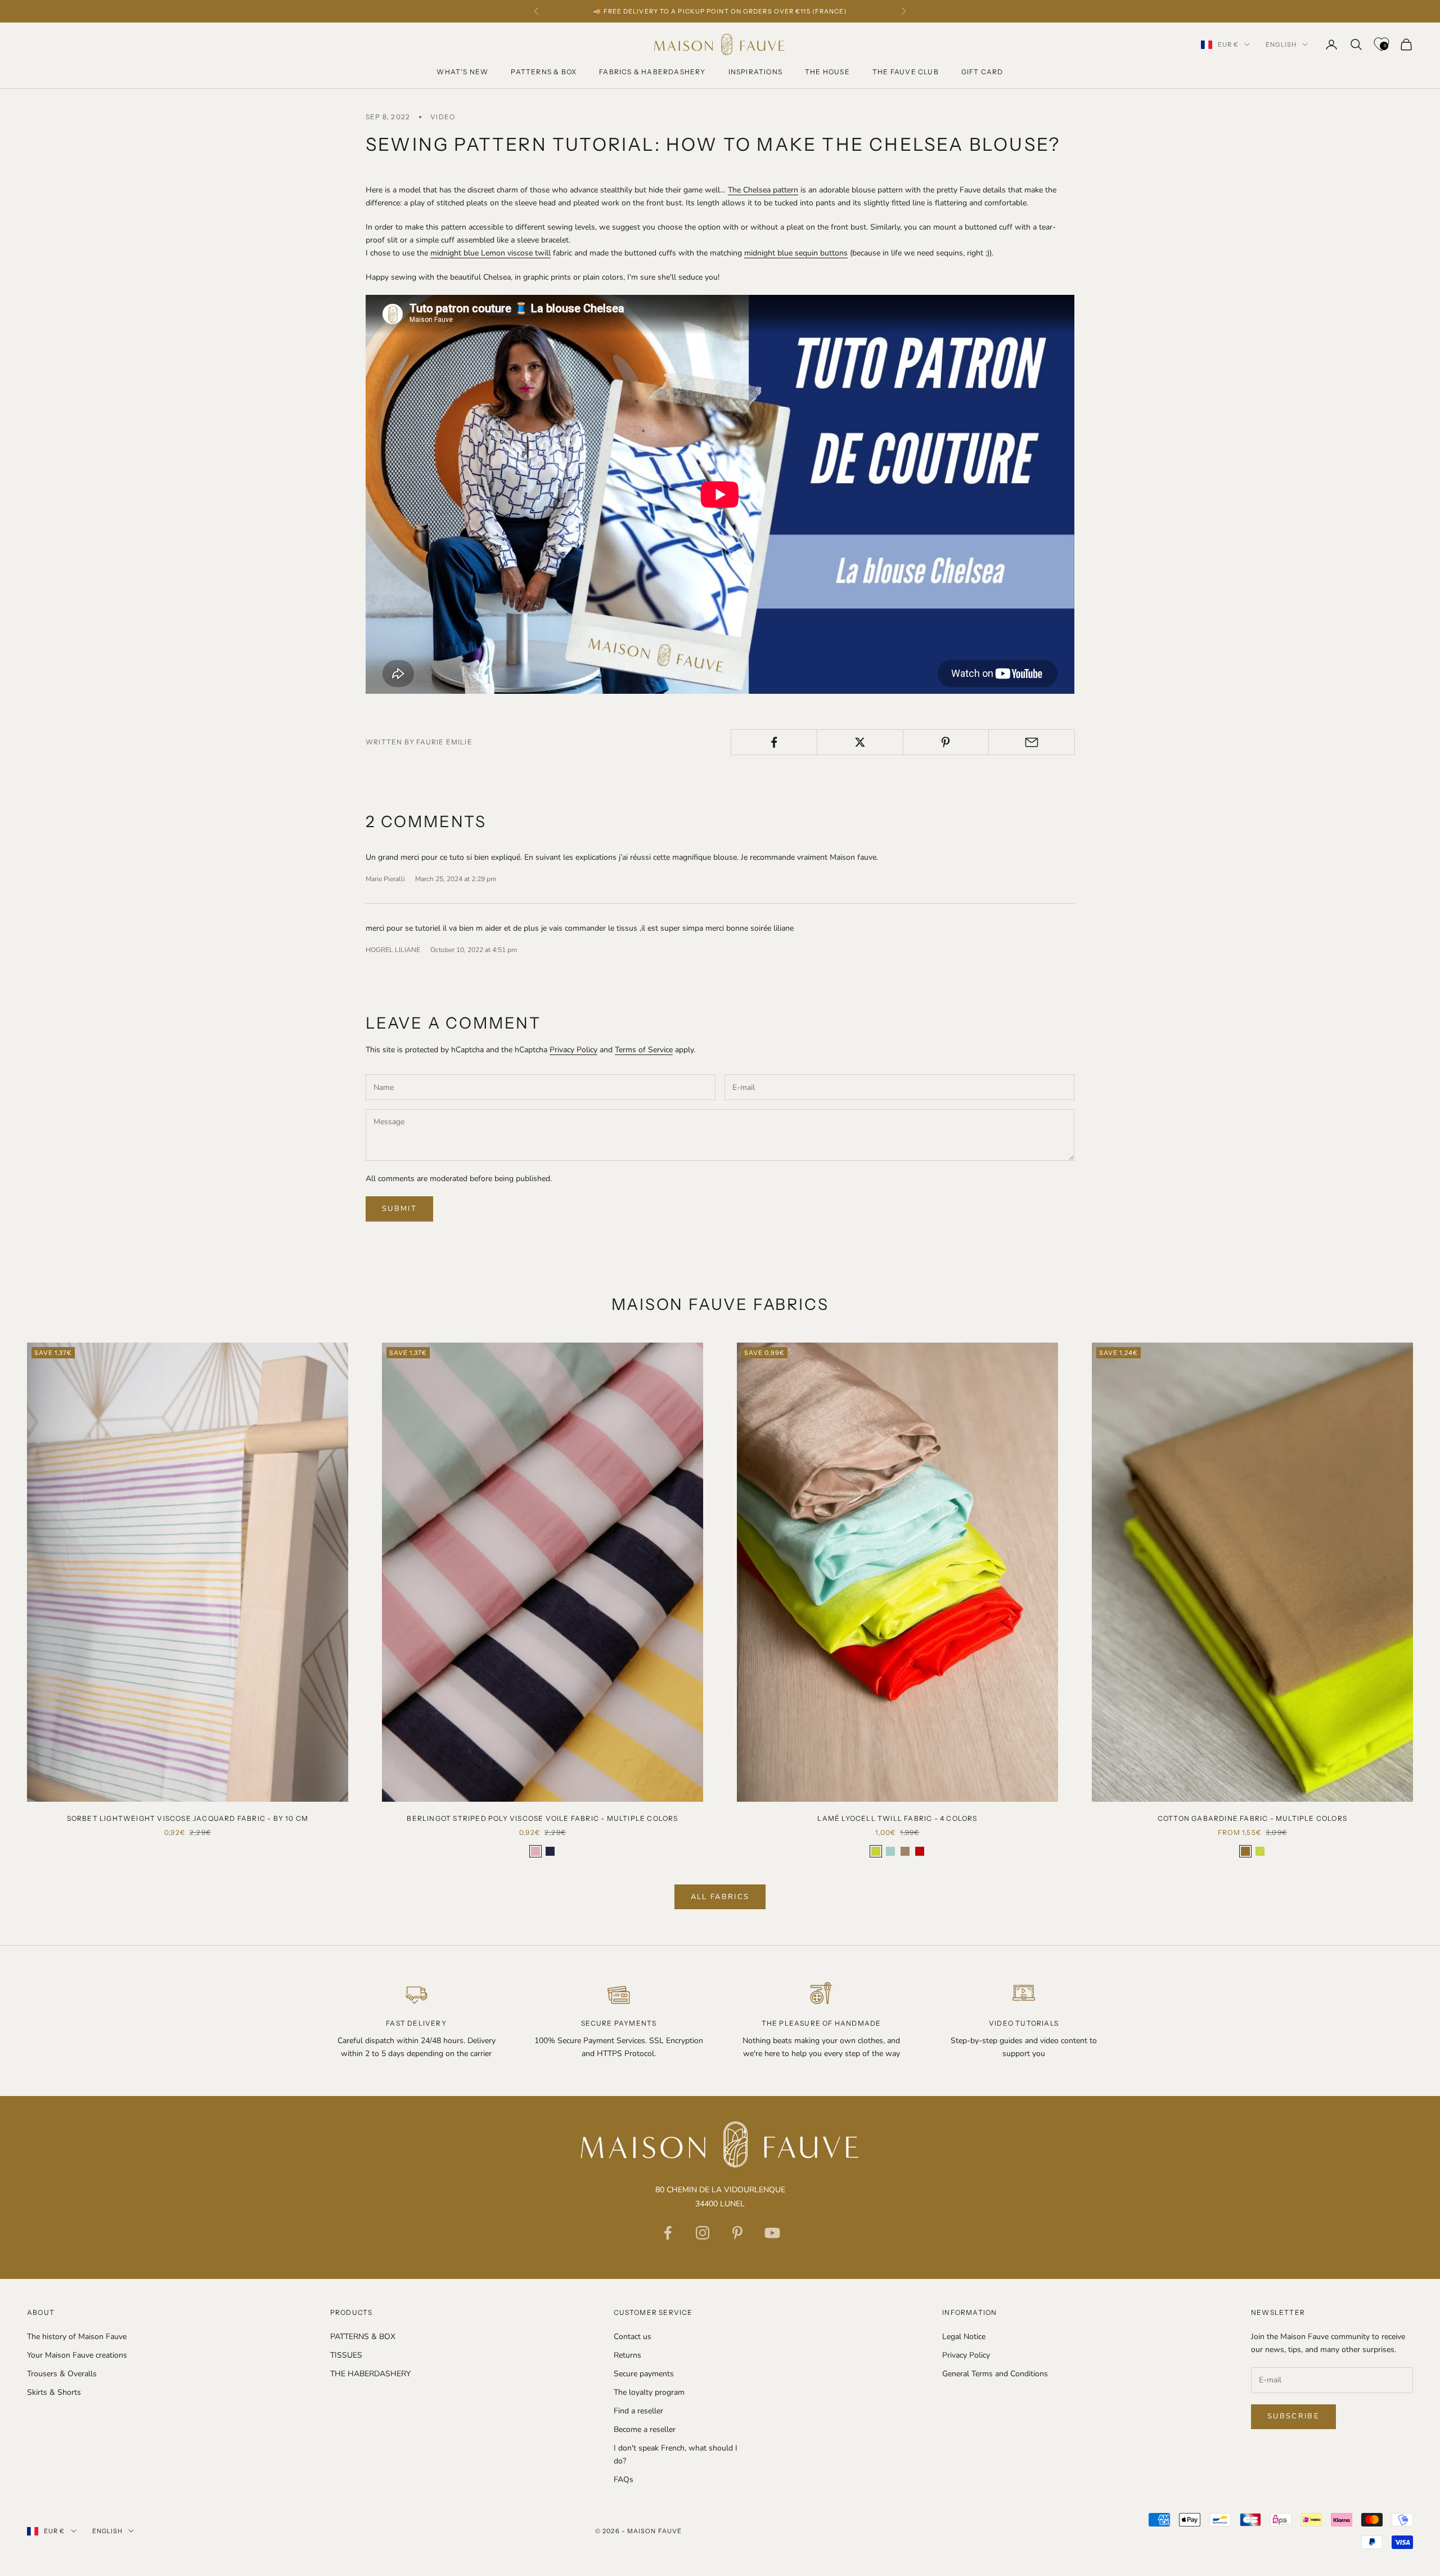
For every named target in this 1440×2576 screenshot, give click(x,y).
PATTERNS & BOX (544, 72)
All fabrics (720, 1897)
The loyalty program (649, 2392)
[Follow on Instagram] (703, 2233)
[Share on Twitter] (860, 742)
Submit (399, 1209)
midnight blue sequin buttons (796, 253)
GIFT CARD (982, 72)
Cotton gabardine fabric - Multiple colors (1252, 1818)
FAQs (624, 2479)
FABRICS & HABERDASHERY (652, 72)
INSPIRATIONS (755, 72)
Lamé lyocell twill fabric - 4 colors (897, 1818)
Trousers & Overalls (62, 2374)
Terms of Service (644, 1050)
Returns (627, 2355)
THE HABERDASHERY (370, 2374)
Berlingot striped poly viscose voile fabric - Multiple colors (542, 1818)
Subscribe (1293, 2416)
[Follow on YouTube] (772, 2233)
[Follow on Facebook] (668, 2233)
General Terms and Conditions (995, 2374)
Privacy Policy (573, 1050)
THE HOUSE (827, 72)
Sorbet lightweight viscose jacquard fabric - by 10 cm (188, 1818)
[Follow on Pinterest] (737, 2233)
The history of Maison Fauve (77, 2337)
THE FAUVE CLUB (906, 72)
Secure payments (644, 2374)
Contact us (633, 2337)
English (1281, 44)
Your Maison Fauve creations (77, 2355)
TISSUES (346, 2355)
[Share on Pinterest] (946, 742)
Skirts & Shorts (54, 2392)
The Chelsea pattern (763, 190)
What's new (462, 72)
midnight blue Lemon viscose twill (490, 253)
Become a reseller (645, 2429)
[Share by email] (1032, 742)
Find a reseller (638, 2411)
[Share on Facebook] (774, 742)
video (443, 117)
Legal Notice (964, 2337)
